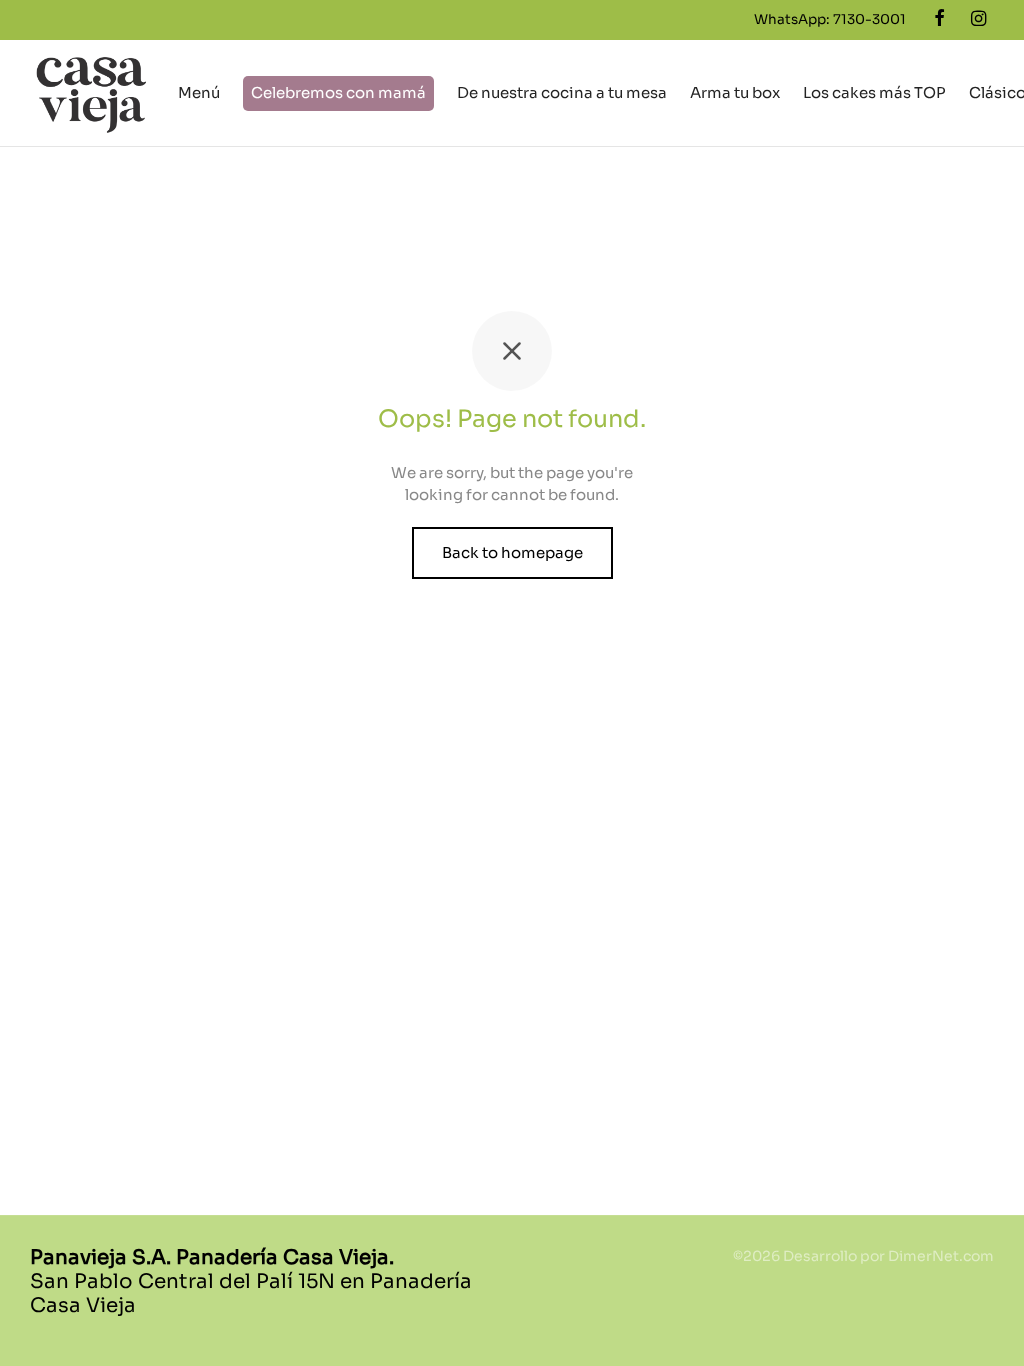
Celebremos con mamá (338, 92)
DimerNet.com (941, 1256)
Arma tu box (735, 92)
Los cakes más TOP (874, 92)
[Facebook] (939, 19)
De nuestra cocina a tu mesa (562, 92)
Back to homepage (512, 552)
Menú (199, 92)
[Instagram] (978, 19)
